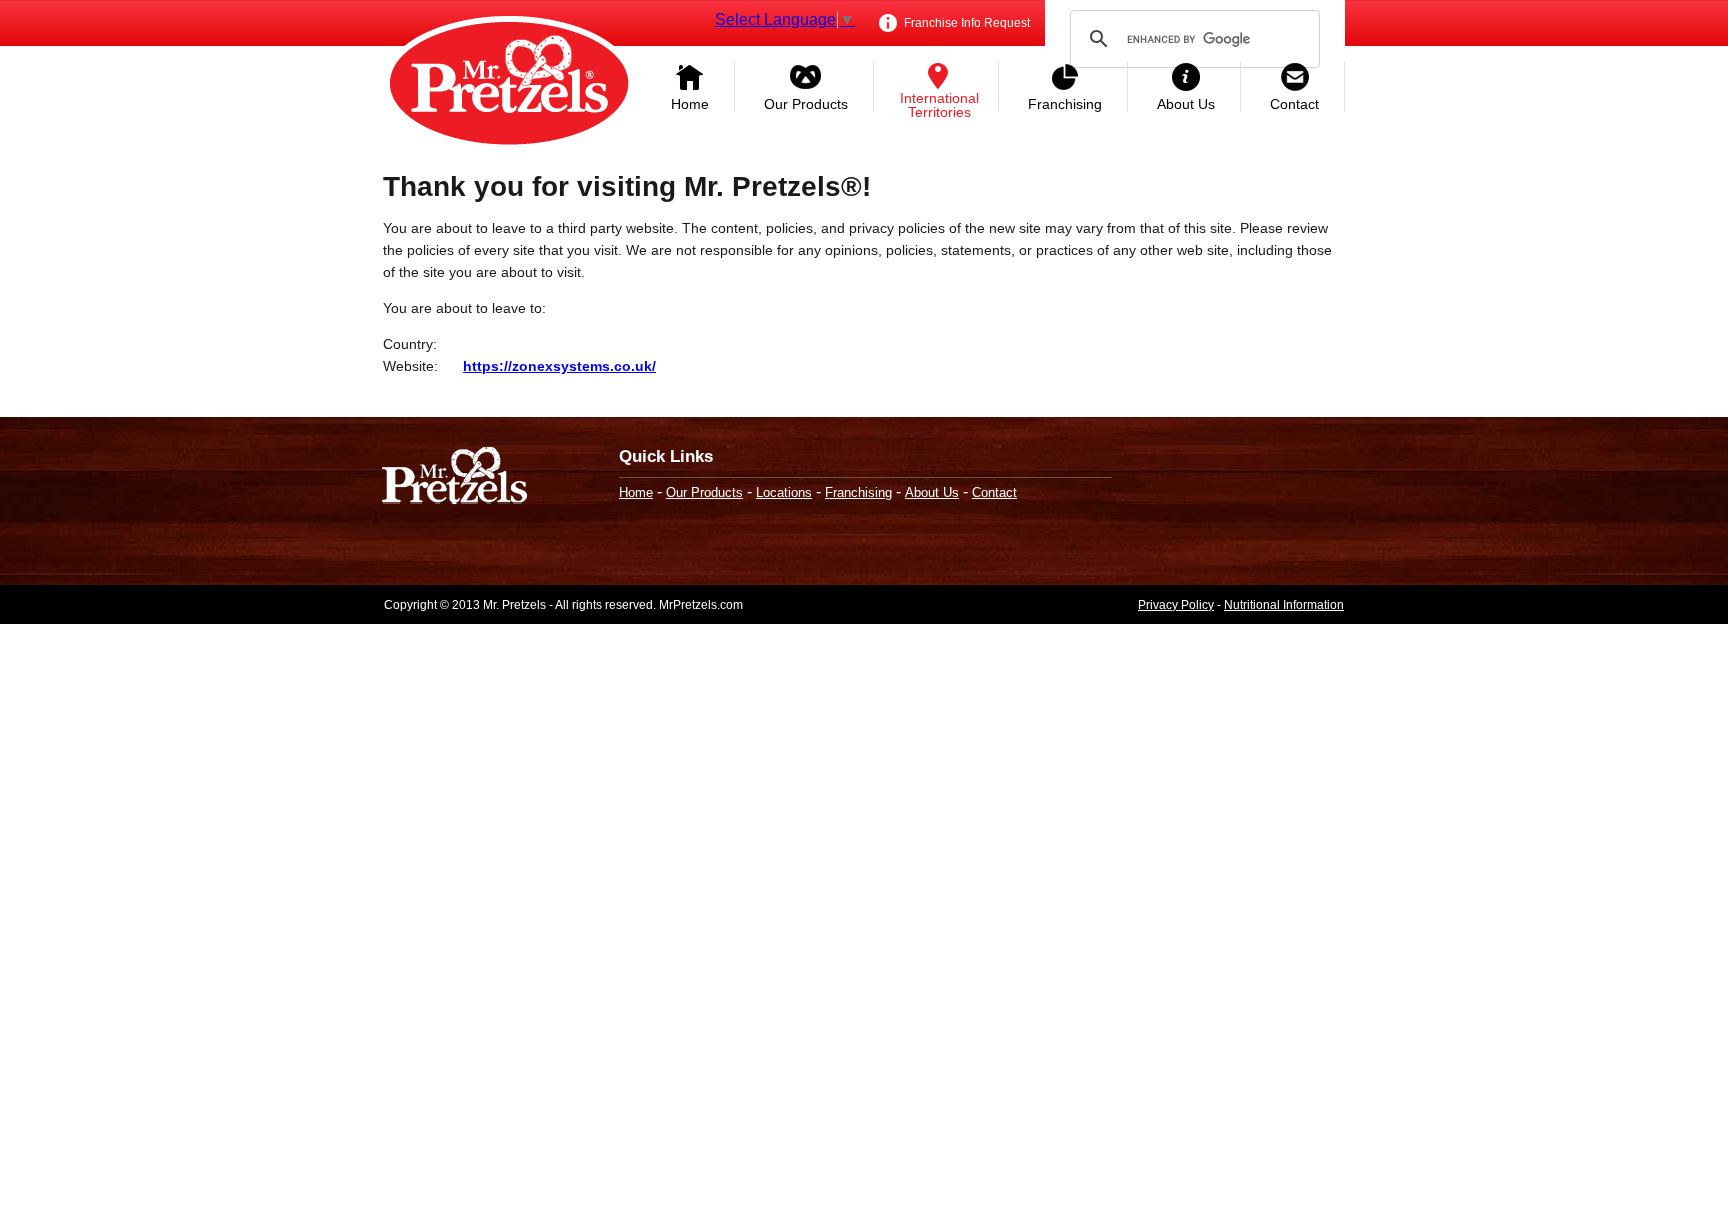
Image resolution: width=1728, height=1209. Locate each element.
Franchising (1065, 104)
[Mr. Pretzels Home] (509, 85)
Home (690, 104)
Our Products (806, 104)
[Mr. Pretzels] (454, 477)
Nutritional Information (1284, 605)
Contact (1294, 104)
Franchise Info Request (965, 23)
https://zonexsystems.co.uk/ (559, 366)
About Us (1186, 104)
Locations (784, 492)
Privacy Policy (1176, 605)
